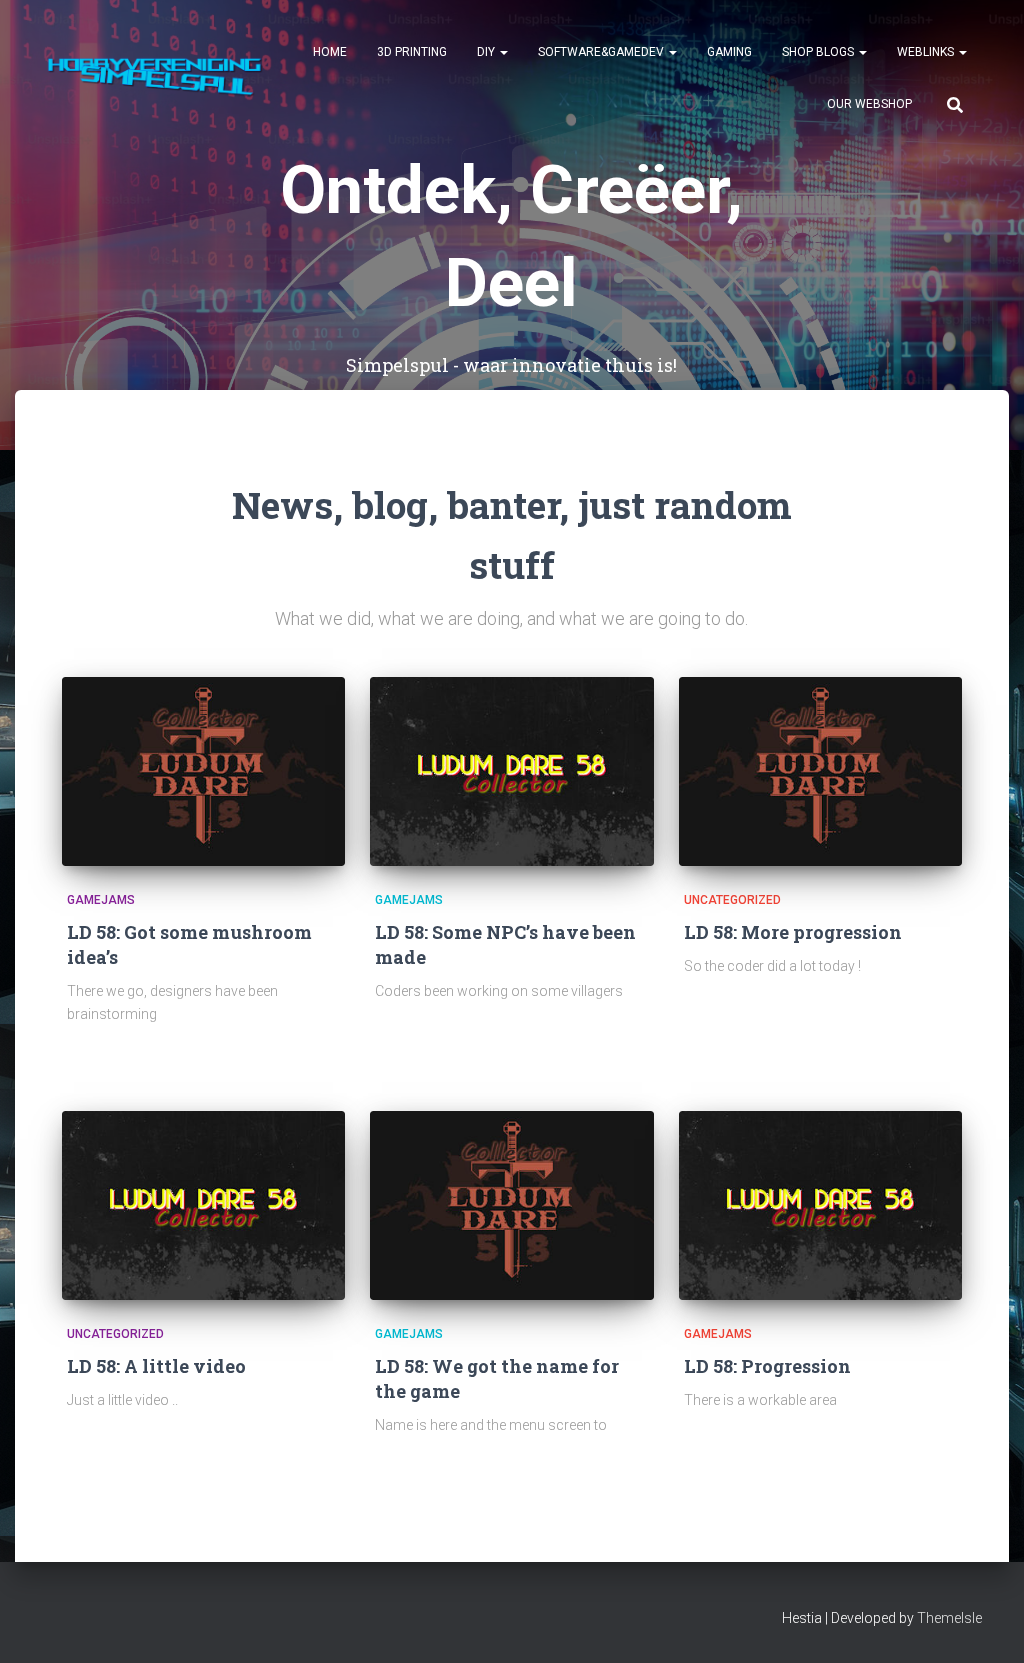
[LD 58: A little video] (203, 1205)
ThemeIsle (949, 1618)
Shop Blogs (819, 52)
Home (330, 52)
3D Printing (412, 52)
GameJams (101, 900)
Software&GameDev (602, 52)
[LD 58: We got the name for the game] (511, 1205)
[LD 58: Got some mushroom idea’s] (203, 771)
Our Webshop (869, 104)
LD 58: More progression (793, 932)
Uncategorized (732, 900)
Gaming (729, 52)
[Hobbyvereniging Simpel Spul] (159, 77)
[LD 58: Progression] (820, 1205)
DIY (487, 52)
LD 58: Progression (767, 1366)
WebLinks (927, 52)
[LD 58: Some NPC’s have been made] (511, 771)
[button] (503, 52)
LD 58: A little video (156, 1366)
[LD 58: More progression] (820, 771)
